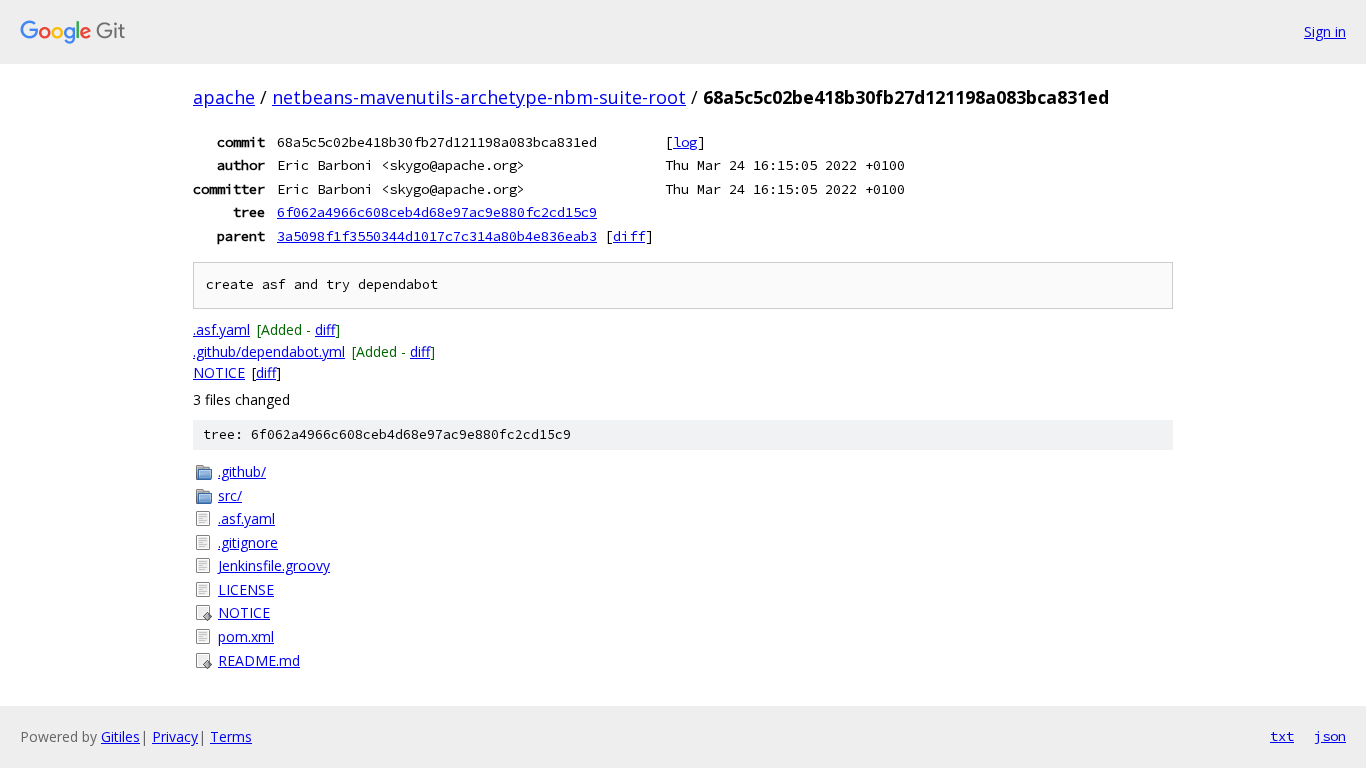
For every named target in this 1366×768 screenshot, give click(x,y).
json (1330, 736)
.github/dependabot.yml (269, 351)
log (685, 142)
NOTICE (219, 372)
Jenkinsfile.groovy (274, 565)
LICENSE (246, 589)
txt (1282, 736)
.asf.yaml (221, 329)
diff (629, 236)
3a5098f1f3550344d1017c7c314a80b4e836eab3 (437, 236)
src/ (230, 495)
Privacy (175, 736)
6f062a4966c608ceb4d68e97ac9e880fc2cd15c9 (437, 212)
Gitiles (120, 736)
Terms (231, 736)
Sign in (1325, 31)
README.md (259, 660)
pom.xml (246, 636)
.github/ (242, 471)
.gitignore (248, 542)
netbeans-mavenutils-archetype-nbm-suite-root (479, 97)
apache (224, 97)
